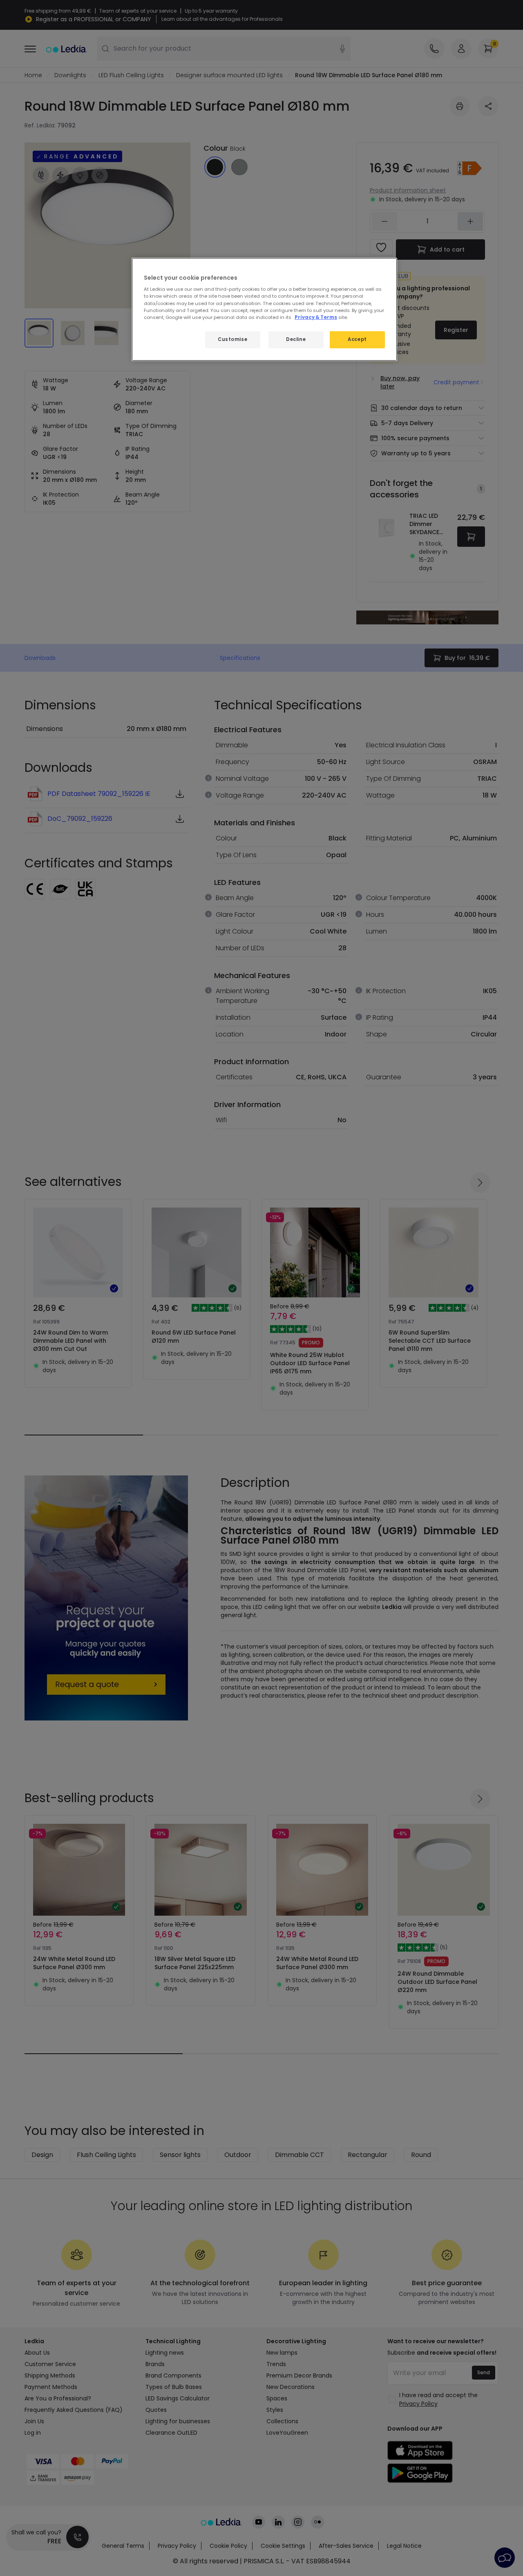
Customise (232, 339)
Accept (357, 339)
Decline (296, 339)
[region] (264, 309)
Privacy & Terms (316, 317)
